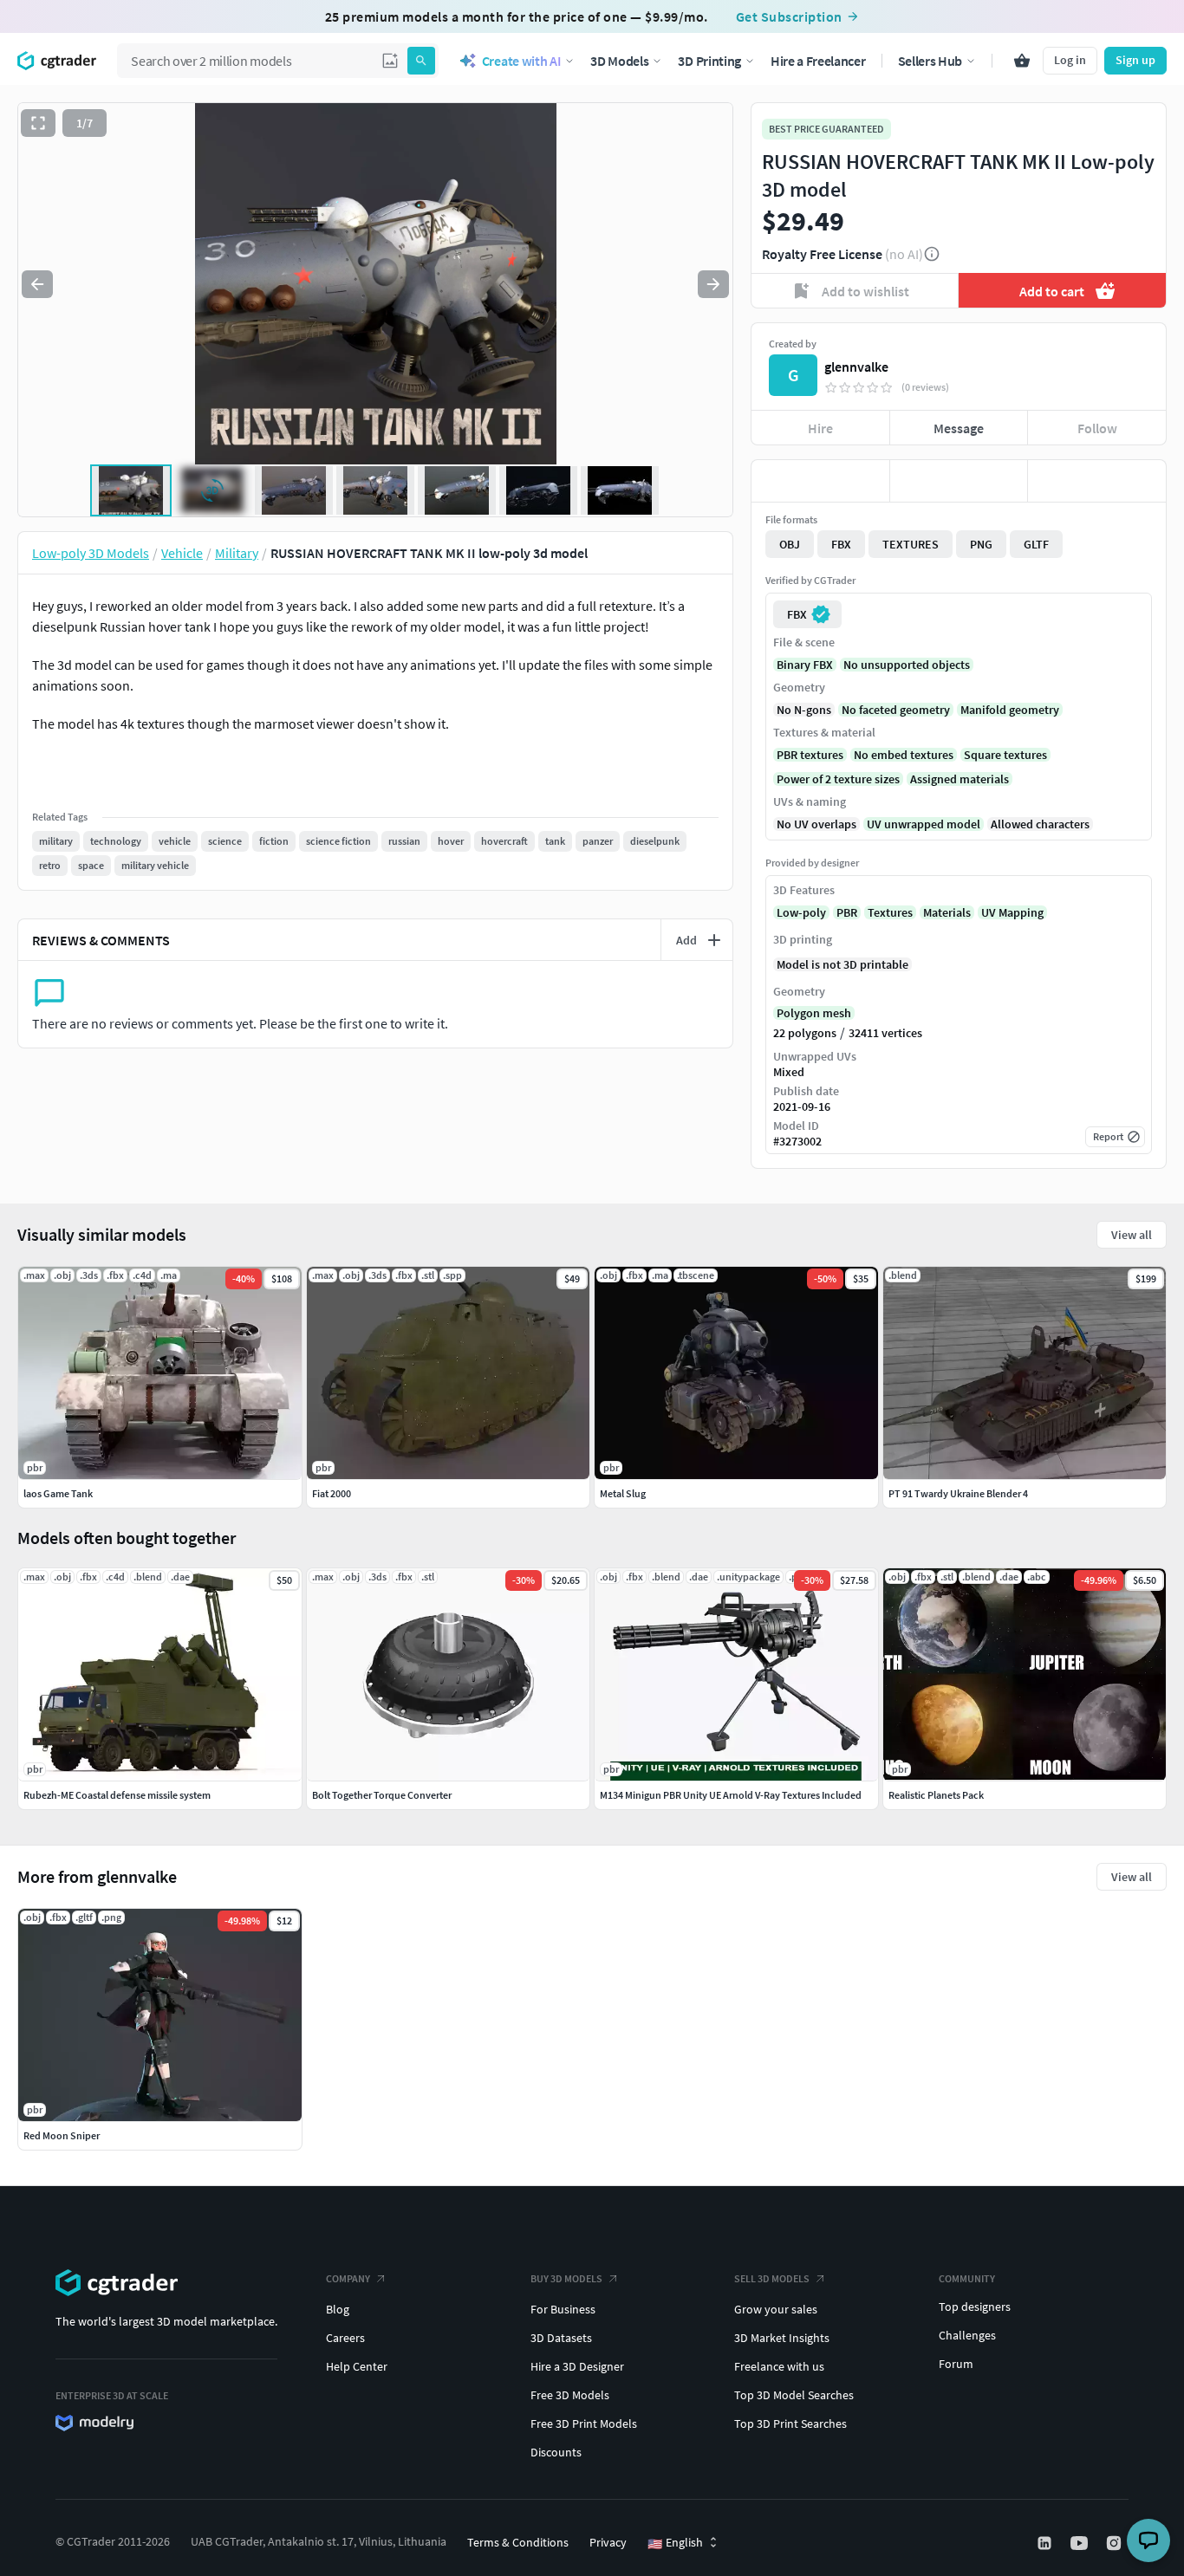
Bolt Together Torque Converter (382, 1795)
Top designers (975, 2307)
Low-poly (801, 912)
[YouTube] (1081, 2543)
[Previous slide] (37, 284)
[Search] (421, 61)
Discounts (556, 2452)
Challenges (967, 2335)
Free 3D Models (570, 2395)
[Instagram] (1116, 2543)
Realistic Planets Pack (936, 1795)
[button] (390, 61)
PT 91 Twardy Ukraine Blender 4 (958, 1493)
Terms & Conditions (518, 2542)
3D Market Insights (782, 2338)
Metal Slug (623, 1493)
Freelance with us (779, 2366)
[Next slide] (713, 284)
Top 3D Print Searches (790, 2424)
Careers (345, 2338)
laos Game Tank (58, 1493)
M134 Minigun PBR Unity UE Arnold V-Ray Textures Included (731, 1795)
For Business (563, 2309)
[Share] (1097, 481)
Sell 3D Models (772, 2278)
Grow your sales (776, 2309)
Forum (956, 2364)
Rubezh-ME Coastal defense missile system (117, 1795)
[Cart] (1022, 61)
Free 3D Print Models (584, 2424)
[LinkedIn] (1046, 2543)
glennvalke (856, 367)
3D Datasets (561, 2338)
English (675, 2543)
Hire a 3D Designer (577, 2366)
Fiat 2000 (332, 1493)
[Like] (820, 481)
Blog (338, 2309)
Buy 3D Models (566, 2278)
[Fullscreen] (38, 123)
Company (348, 2278)
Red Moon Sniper (62, 2135)
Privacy (608, 2542)
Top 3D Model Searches (794, 2395)
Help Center (357, 2366)
